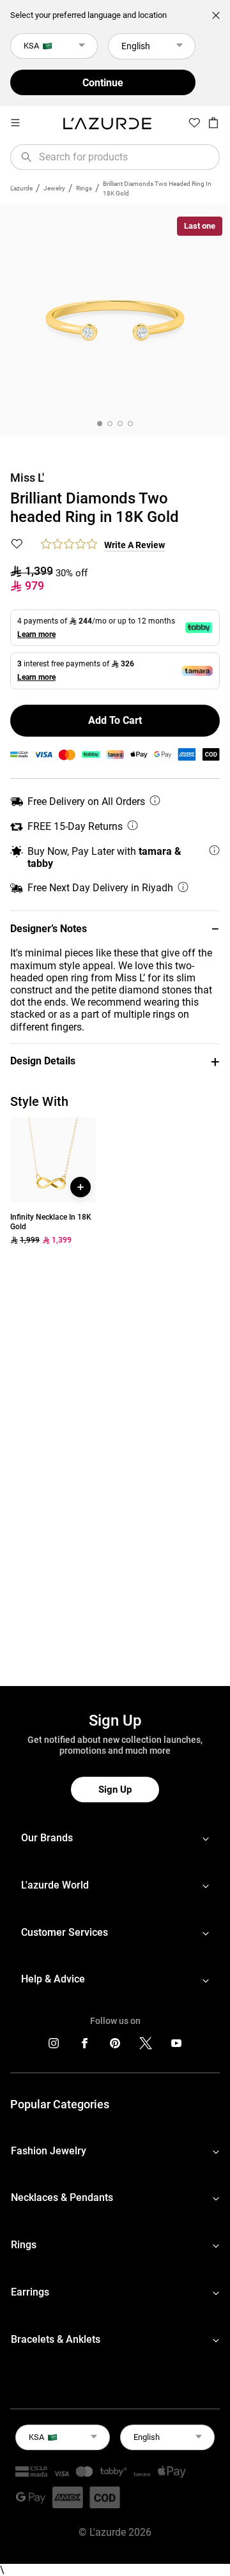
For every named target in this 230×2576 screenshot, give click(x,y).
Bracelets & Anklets (56, 2339)
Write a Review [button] (134, 545)
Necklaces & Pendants (62, 2197)
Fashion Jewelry (49, 2151)
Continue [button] (103, 83)
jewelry (54, 188)
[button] (115, 929)
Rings (84, 188)
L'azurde (21, 188)
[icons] (54, 2046)
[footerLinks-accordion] (115, 1838)
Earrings (30, 2292)
